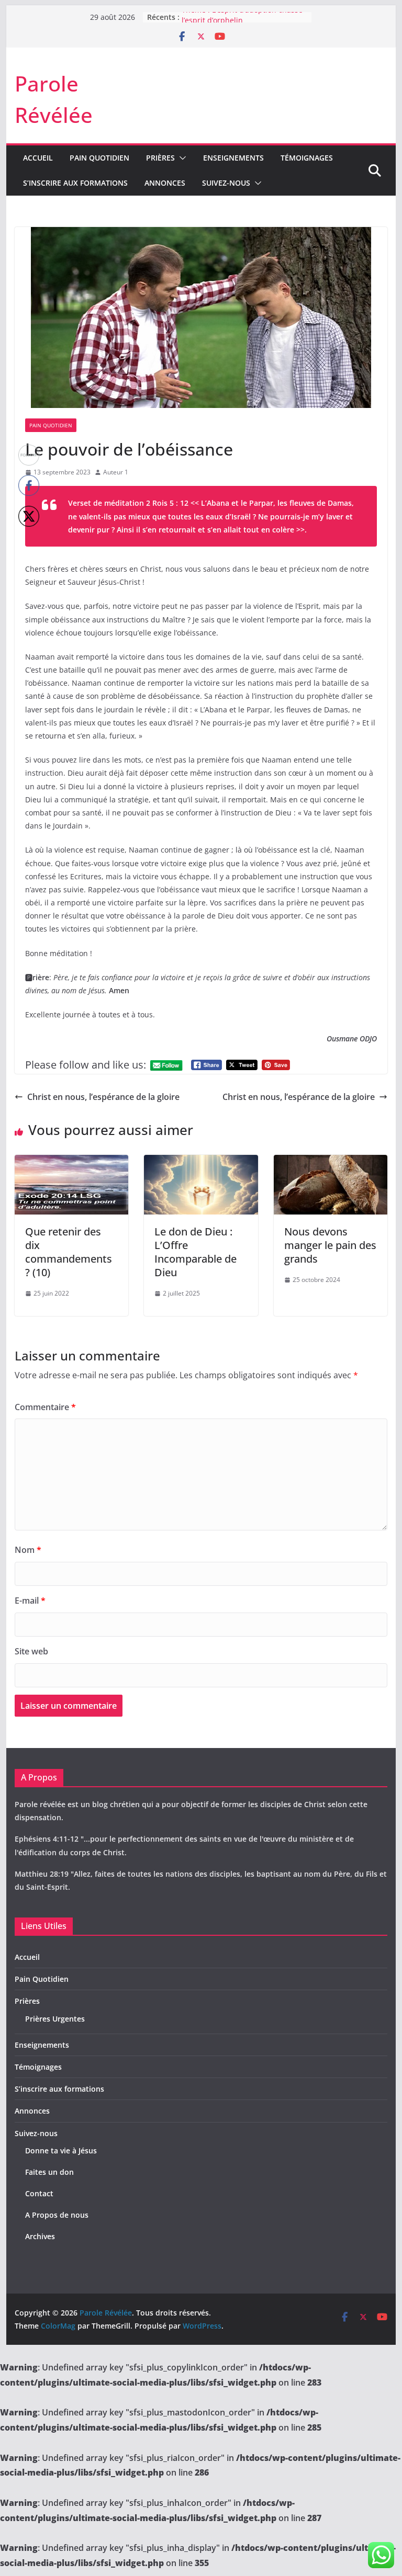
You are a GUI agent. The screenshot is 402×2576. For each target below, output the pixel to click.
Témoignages (307, 158)
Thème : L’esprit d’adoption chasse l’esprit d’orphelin (242, 22)
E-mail (30, 1601)
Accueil (38, 158)
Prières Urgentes (55, 2019)
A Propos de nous (57, 2215)
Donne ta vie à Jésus (61, 2151)
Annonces (165, 183)
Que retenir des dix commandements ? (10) (69, 1252)
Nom (28, 1550)
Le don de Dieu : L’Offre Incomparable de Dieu (196, 1252)
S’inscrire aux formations (75, 183)
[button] (181, 158)
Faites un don (49, 2172)
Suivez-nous (226, 183)
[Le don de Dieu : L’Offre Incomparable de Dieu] (201, 1162)
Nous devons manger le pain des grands (330, 1245)
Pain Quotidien (99, 158)
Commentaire (45, 1407)
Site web (31, 1651)
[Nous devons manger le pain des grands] (331, 1162)
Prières (160, 158)
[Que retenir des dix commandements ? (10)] (72, 1162)
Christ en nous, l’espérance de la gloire (103, 1097)
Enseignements (233, 158)
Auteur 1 (116, 472)
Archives (40, 2236)
